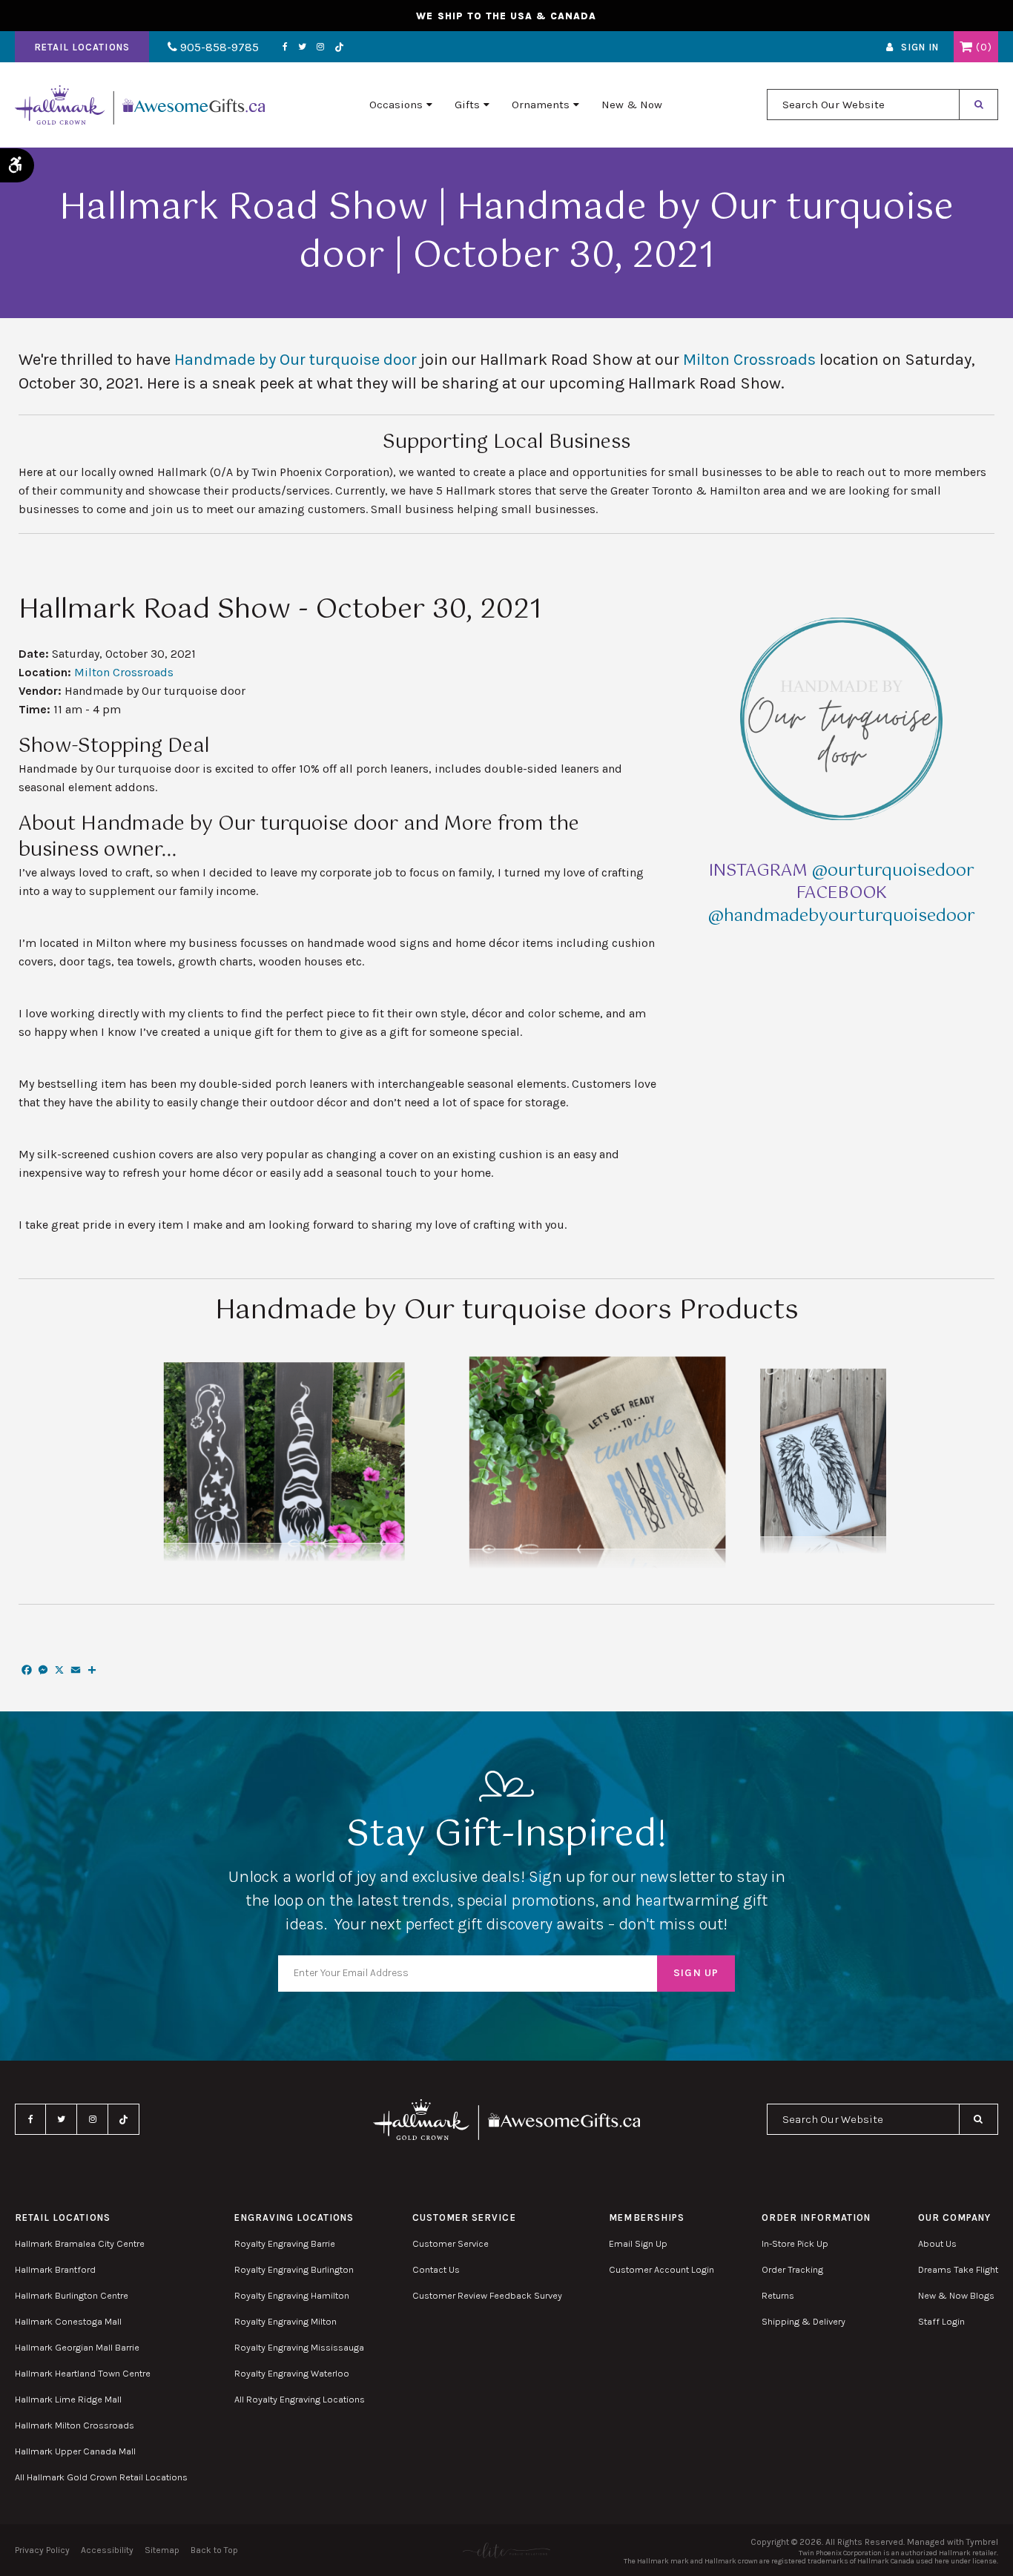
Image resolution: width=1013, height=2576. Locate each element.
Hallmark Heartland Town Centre (83, 2373)
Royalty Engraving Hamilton (292, 2295)
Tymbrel (982, 2542)
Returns (778, 2295)
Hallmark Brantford (55, 2269)
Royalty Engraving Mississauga (299, 2347)
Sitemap (162, 2550)
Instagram (320, 47)
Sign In (920, 47)
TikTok (340, 47)
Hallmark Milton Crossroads (75, 2425)
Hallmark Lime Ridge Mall (68, 2399)
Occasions (396, 105)
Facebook (285, 47)
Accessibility (107, 2550)
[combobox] (863, 105)
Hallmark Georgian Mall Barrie (77, 2347)
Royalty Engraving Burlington (294, 2269)
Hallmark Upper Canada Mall (75, 2451)
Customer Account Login (661, 2269)
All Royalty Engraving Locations (300, 2399)
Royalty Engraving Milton (286, 2321)
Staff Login (941, 2321)
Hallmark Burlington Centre (72, 2295)
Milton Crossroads (749, 360)
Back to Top (214, 2550)
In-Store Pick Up (795, 2243)
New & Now (632, 105)
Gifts (467, 105)
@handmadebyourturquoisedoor (842, 916)
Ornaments (541, 105)
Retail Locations (82, 47)
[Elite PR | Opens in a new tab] (506, 2550)
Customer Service (451, 2243)
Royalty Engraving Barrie (285, 2243)
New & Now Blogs (956, 2295)
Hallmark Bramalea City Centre (80, 2243)
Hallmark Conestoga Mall (68, 2321)
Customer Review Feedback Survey (487, 2295)
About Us (937, 2243)
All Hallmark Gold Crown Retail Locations (101, 2477)
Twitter (302, 47)
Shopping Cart (966, 47)
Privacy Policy (42, 2550)
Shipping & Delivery (804, 2321)
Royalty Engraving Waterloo (292, 2373)
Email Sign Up (638, 2243)
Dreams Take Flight (958, 2269)
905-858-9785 (218, 47)
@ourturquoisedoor (893, 871)
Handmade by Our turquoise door (296, 360)
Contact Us (436, 2269)
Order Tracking (792, 2269)
